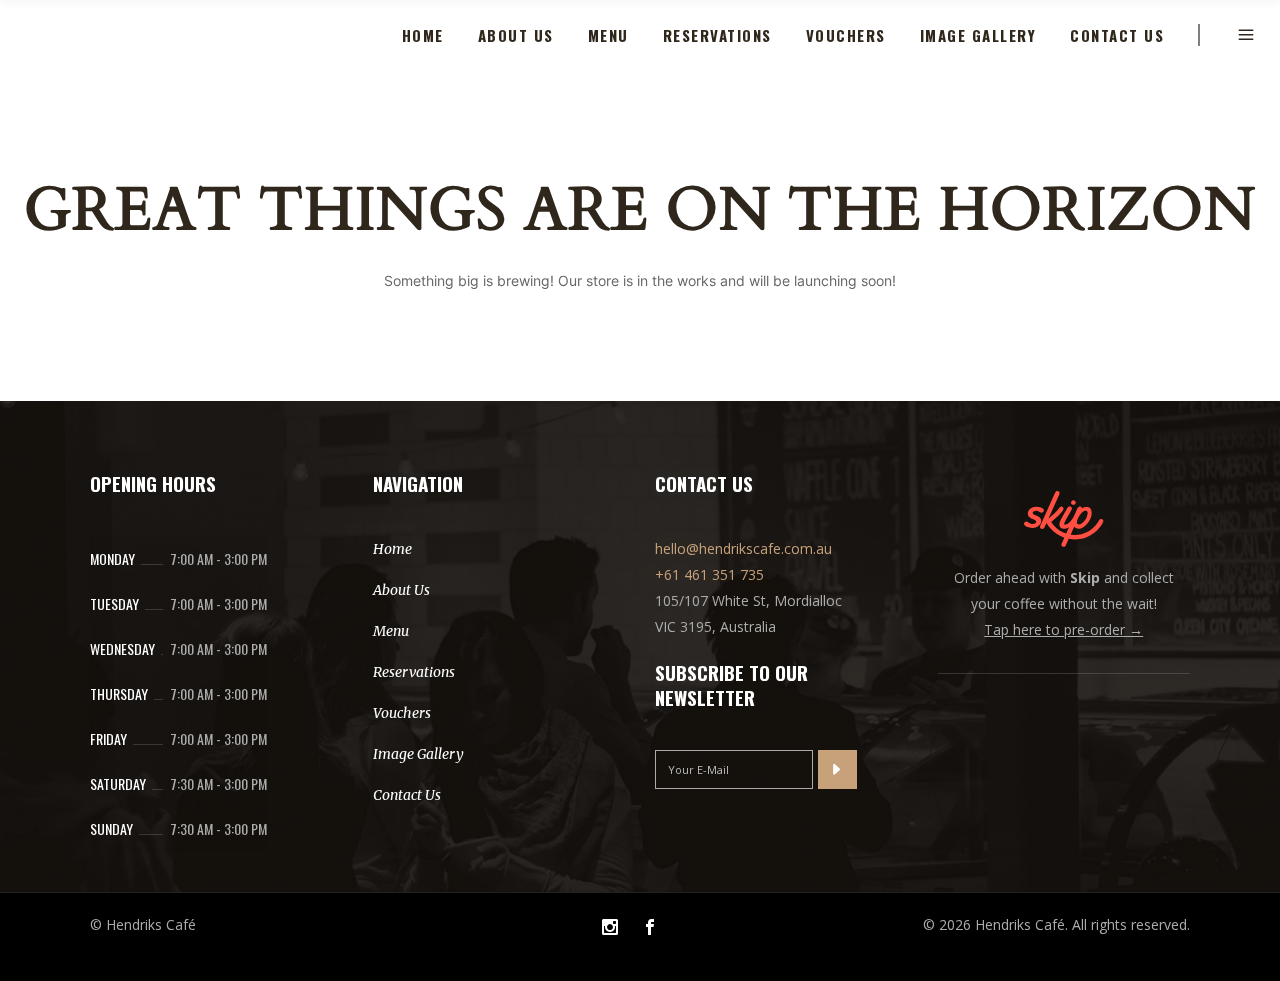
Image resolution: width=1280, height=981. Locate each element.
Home (392, 549)
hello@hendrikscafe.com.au (743, 548)
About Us (401, 590)
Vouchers (402, 713)
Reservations (414, 672)
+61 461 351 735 (709, 574)
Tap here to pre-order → (1063, 629)
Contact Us (407, 795)
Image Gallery (418, 754)
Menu (391, 631)
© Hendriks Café (143, 924)
